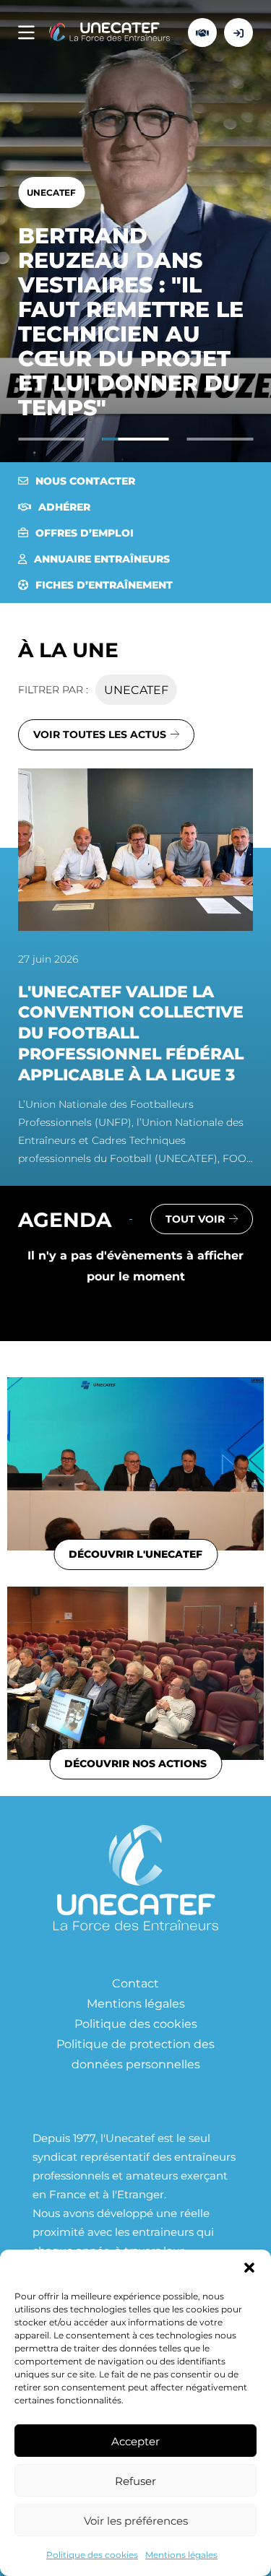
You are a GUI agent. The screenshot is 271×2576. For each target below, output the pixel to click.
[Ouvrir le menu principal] (26, 33)
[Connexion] (238, 32)
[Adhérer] (202, 32)
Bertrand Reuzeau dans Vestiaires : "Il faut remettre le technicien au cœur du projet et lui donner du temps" (131, 321)
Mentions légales (181, 2554)
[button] (249, 2268)
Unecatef (51, 192)
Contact (135, 1983)
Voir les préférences (136, 2520)
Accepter (135, 2441)
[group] (135, 968)
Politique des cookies (92, 2554)
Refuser (135, 2481)
